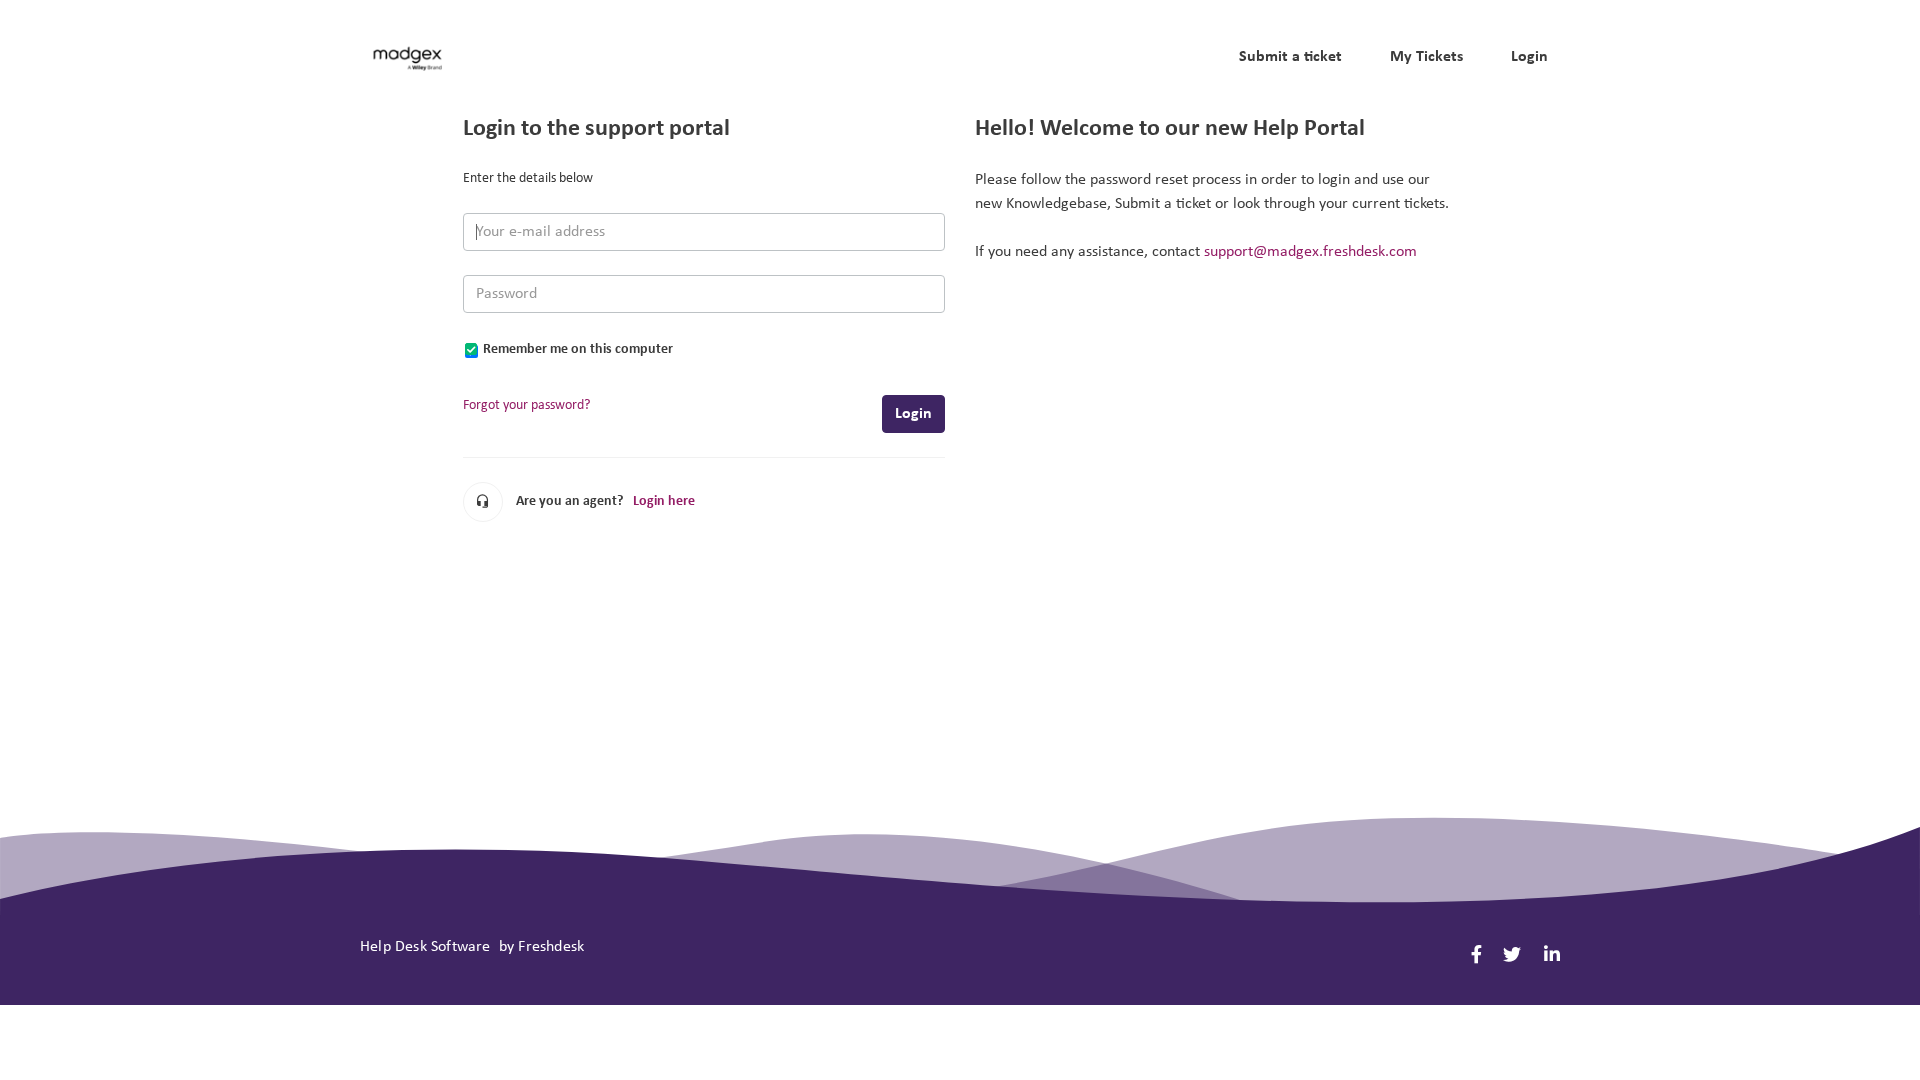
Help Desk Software (427, 947)
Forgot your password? (526, 405)
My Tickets (1426, 57)
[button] (1188, 57)
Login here (664, 501)
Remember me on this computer (578, 349)
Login (913, 414)
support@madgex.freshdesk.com (1310, 252)
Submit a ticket (1290, 57)
